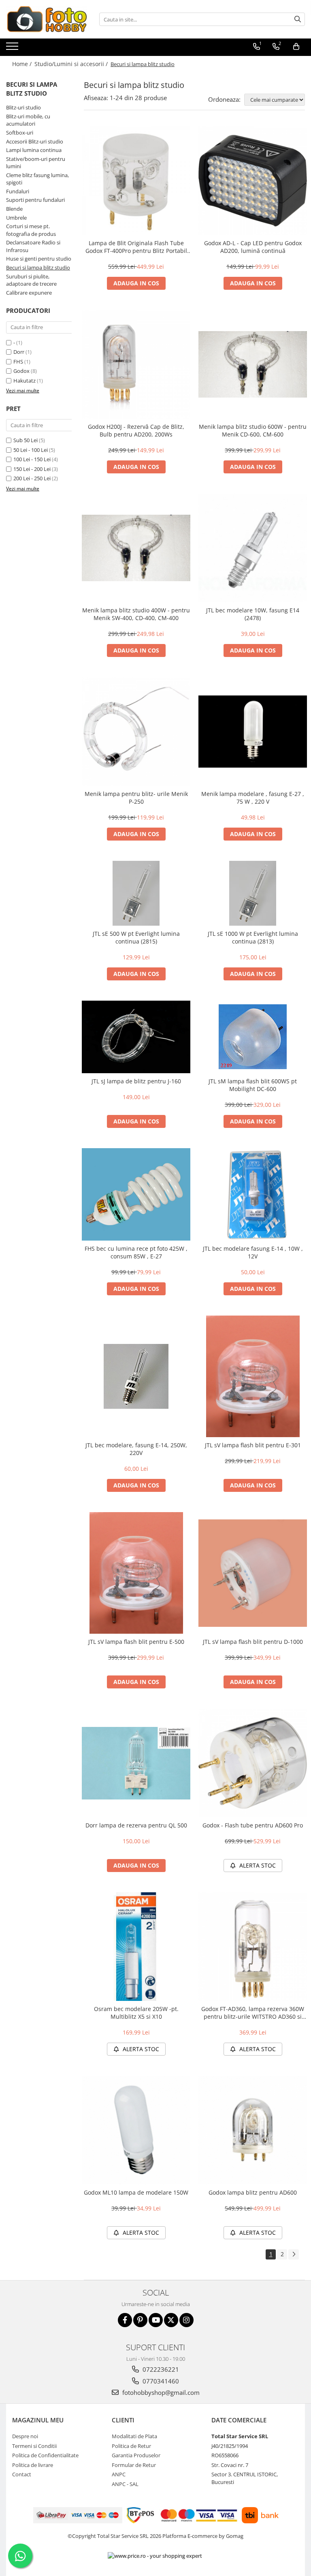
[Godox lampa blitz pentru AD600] (253, 2130)
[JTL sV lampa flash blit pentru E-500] (136, 1573)
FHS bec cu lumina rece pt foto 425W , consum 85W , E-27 (136, 1252)
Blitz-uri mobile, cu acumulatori (28, 120)
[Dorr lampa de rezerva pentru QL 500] (136, 1763)
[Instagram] (186, 2320)
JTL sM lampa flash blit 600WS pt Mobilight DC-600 (253, 1085)
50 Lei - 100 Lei (31, 450)
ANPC (119, 2474)
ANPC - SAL (125, 2484)
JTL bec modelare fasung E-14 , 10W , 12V (253, 1252)
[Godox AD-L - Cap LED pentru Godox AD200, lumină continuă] (253, 181)
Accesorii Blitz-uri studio (35, 141)
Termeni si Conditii (34, 2446)
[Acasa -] (47, 19)
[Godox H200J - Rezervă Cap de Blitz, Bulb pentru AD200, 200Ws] (136, 364)
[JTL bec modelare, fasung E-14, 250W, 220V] (136, 1376)
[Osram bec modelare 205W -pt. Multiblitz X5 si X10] (136, 1947)
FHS (18, 362)
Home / (23, 64)
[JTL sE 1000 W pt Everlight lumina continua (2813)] (253, 893)
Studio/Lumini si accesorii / (72, 64)
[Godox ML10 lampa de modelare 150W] (136, 2130)
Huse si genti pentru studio (39, 259)
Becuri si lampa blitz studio (38, 267)
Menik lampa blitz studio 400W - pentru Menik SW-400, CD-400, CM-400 (136, 614)
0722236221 (160, 2369)
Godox (21, 371)
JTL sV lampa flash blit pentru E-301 (253, 1445)
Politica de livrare (33, 2465)
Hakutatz (24, 381)
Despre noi (25, 2436)
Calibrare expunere (29, 293)
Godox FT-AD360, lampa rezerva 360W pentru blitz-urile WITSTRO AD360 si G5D (253, 2013)
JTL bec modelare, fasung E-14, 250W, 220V (136, 1449)
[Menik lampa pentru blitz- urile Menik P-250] (136, 732)
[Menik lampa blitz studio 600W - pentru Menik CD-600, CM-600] (253, 364)
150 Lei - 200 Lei (32, 469)
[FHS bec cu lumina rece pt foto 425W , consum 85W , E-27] (136, 1195)
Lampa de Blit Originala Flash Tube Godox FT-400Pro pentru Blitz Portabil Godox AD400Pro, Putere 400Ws (136, 247)
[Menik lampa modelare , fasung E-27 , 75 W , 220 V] (253, 732)
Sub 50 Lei (26, 440)
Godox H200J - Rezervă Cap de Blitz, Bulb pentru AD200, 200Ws (136, 430)
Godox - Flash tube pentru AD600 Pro (253, 1825)
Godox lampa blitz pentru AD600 (253, 2192)
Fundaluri (18, 191)
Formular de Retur (134, 2465)
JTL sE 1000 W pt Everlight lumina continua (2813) (253, 937)
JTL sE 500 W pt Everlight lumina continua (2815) (136, 937)
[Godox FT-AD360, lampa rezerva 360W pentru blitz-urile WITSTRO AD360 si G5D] (253, 1947)
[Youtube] (156, 2320)
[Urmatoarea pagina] (294, 2254)
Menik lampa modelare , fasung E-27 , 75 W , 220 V (253, 798)
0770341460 (160, 2381)
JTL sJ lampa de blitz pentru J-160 (136, 1081)
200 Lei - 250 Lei (32, 478)
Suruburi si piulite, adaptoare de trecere (31, 280)
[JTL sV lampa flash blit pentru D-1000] (253, 1573)
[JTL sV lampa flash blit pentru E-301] (253, 1376)
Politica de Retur (131, 2446)
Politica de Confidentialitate (45, 2455)
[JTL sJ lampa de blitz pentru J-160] (136, 1037)
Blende (14, 209)
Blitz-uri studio (23, 107)
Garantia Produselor (136, 2455)
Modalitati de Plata (134, 2436)
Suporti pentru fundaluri (35, 200)
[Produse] (13, 49)
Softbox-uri (20, 133)
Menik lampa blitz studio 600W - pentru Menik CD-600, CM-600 (253, 430)
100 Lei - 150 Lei (32, 459)
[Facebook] (125, 2320)
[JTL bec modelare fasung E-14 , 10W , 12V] (253, 1195)
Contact (22, 2474)
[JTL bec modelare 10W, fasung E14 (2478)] (253, 548)
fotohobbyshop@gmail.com (160, 2392)
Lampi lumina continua (34, 150)
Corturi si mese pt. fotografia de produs (31, 230)
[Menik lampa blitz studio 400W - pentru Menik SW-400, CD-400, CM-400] (136, 548)
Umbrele (16, 218)
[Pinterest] (140, 2320)
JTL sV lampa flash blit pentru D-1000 (253, 1642)
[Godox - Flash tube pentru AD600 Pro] (253, 1763)
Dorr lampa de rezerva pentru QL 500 (136, 1825)
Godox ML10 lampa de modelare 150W (136, 2192)
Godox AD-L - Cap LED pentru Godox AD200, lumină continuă (253, 247)
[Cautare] (298, 19)
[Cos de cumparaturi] (296, 47)
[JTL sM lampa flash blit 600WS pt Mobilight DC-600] (253, 1037)
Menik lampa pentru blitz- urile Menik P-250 (136, 798)
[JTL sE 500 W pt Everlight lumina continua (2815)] (136, 893)
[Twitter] (171, 2320)
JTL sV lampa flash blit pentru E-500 (136, 1642)
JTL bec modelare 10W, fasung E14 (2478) (253, 614)
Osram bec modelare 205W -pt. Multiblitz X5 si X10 (136, 2013)
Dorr (19, 352)
